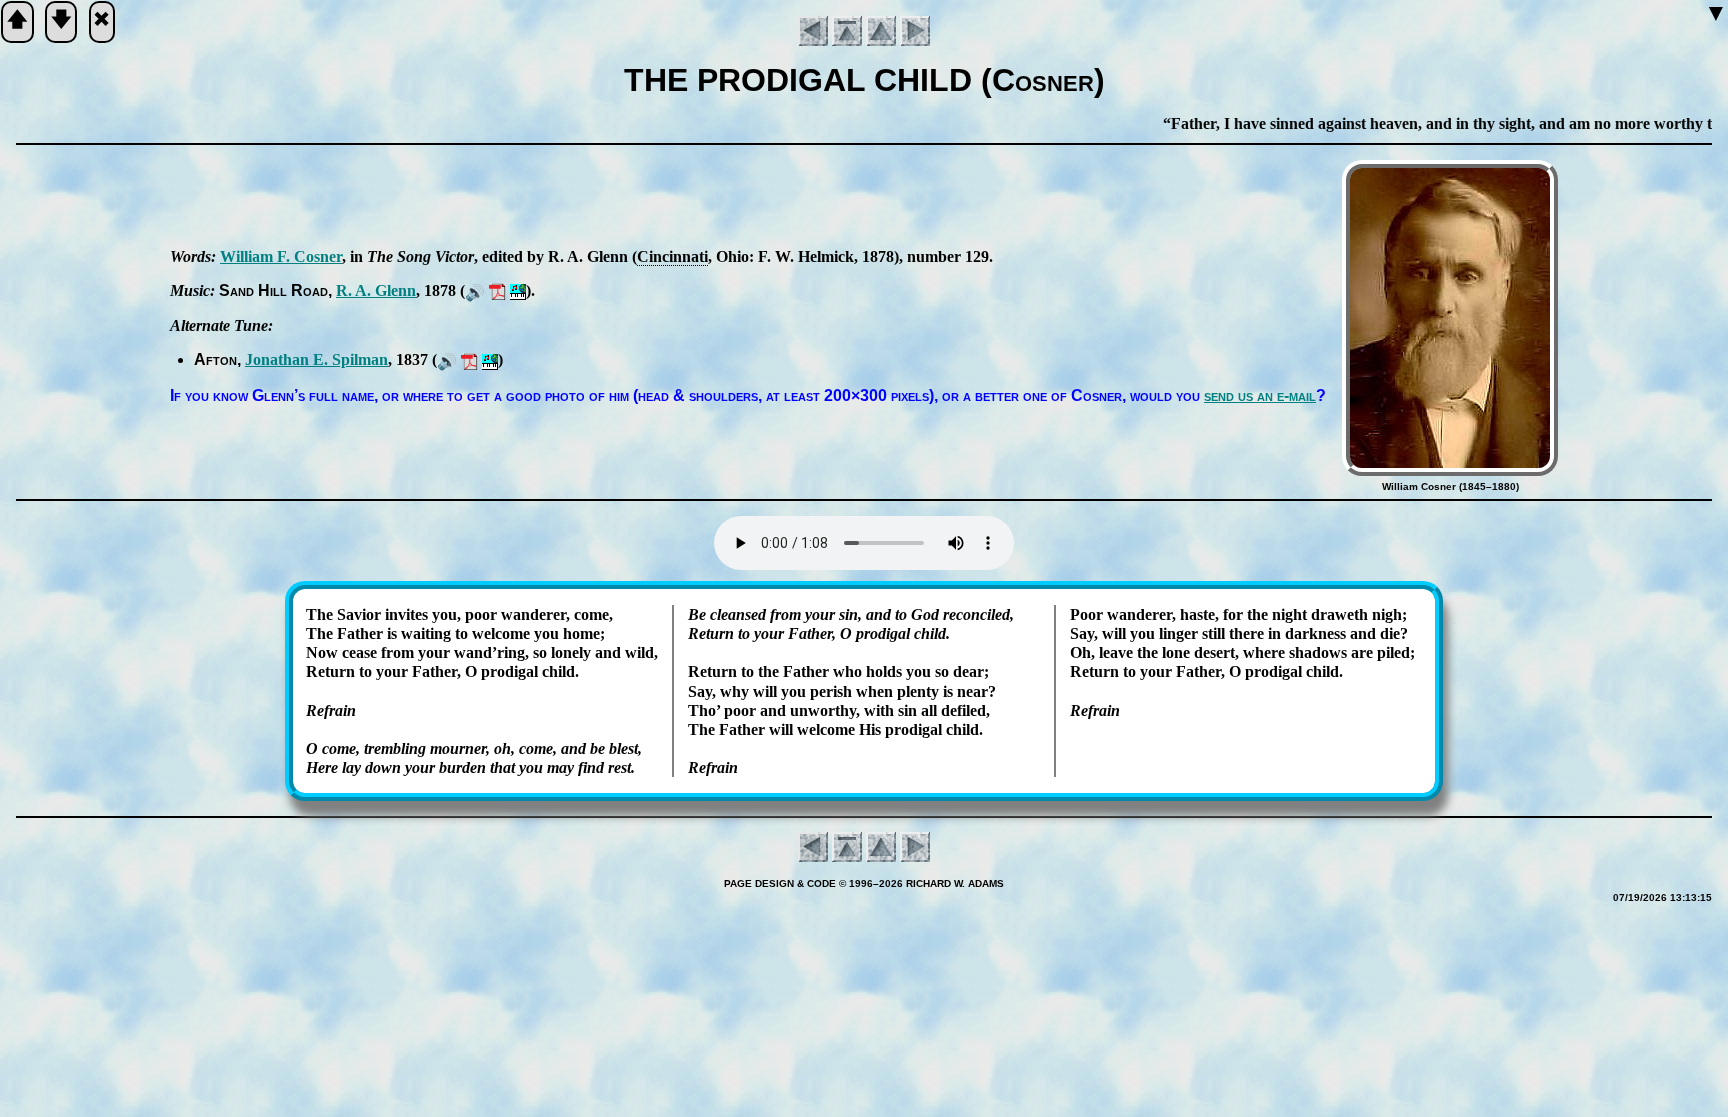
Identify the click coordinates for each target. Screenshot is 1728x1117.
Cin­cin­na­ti (672, 256)
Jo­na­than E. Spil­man (316, 359)
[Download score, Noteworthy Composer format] (518, 290)
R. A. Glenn (376, 290)
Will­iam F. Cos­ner (281, 256)
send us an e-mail (1260, 395)
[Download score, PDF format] (497, 290)
